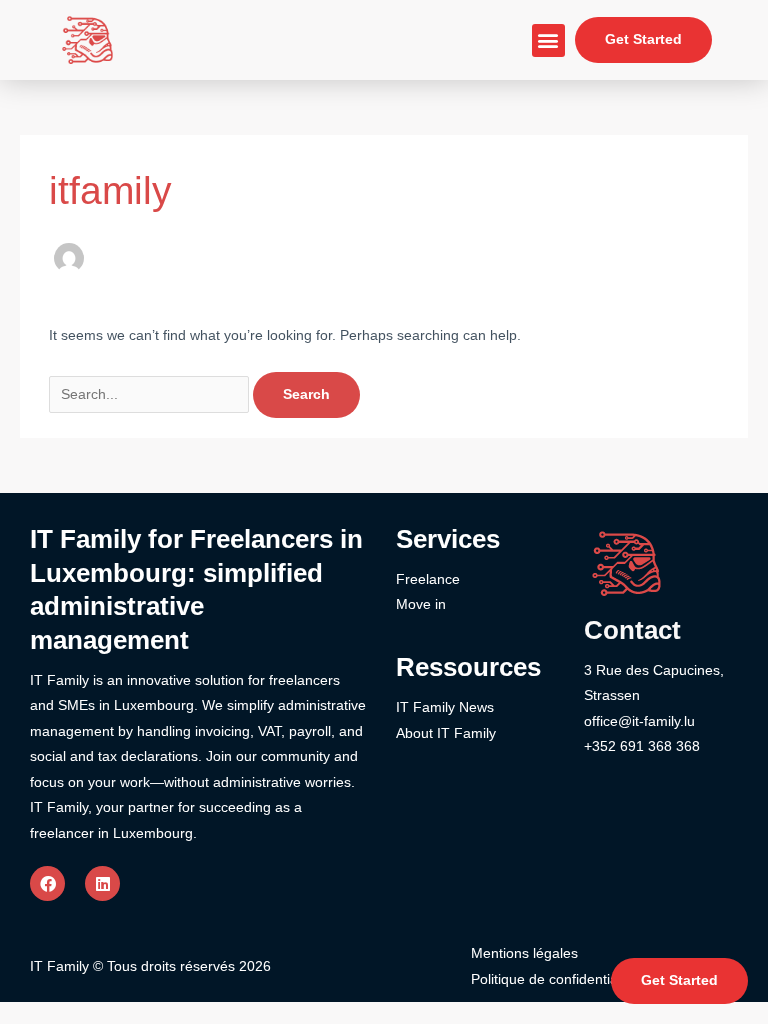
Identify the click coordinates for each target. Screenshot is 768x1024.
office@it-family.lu (639, 721)
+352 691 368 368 (642, 746)
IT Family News (445, 707)
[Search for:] (151, 394)
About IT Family (446, 733)
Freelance (428, 579)
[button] (548, 40)
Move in (421, 604)
